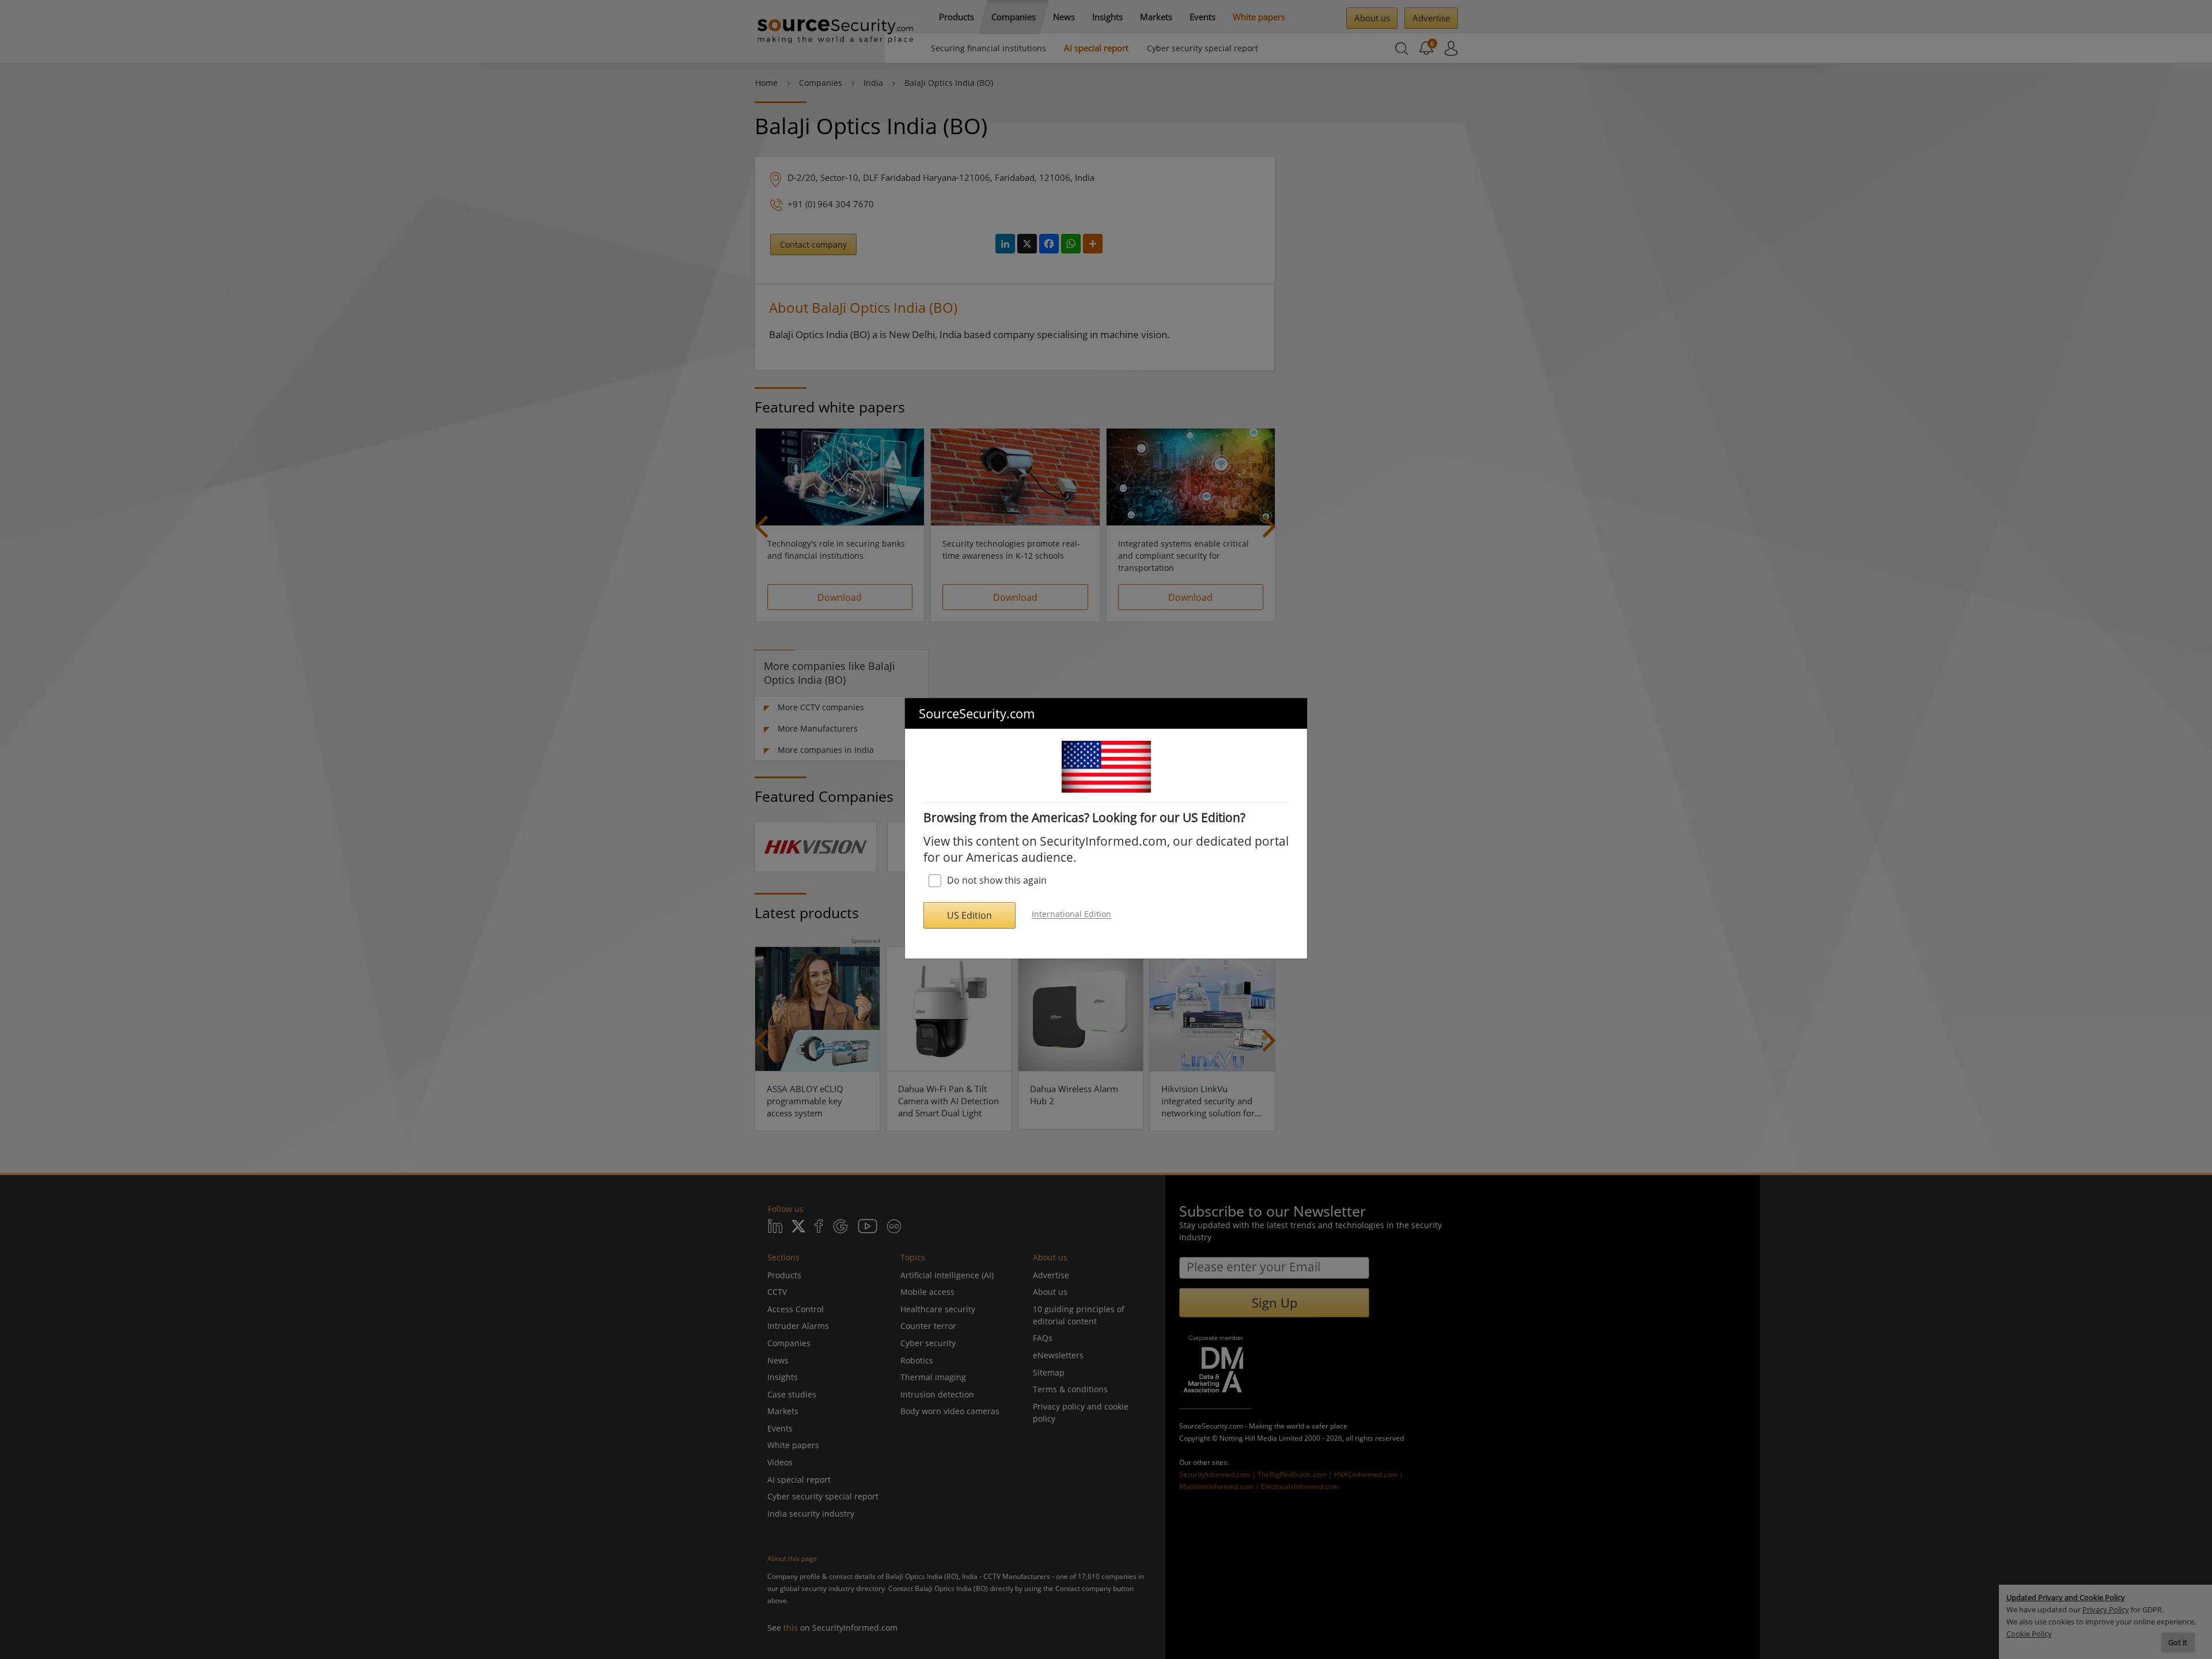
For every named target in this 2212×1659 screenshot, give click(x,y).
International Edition (1071, 914)
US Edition (969, 915)
